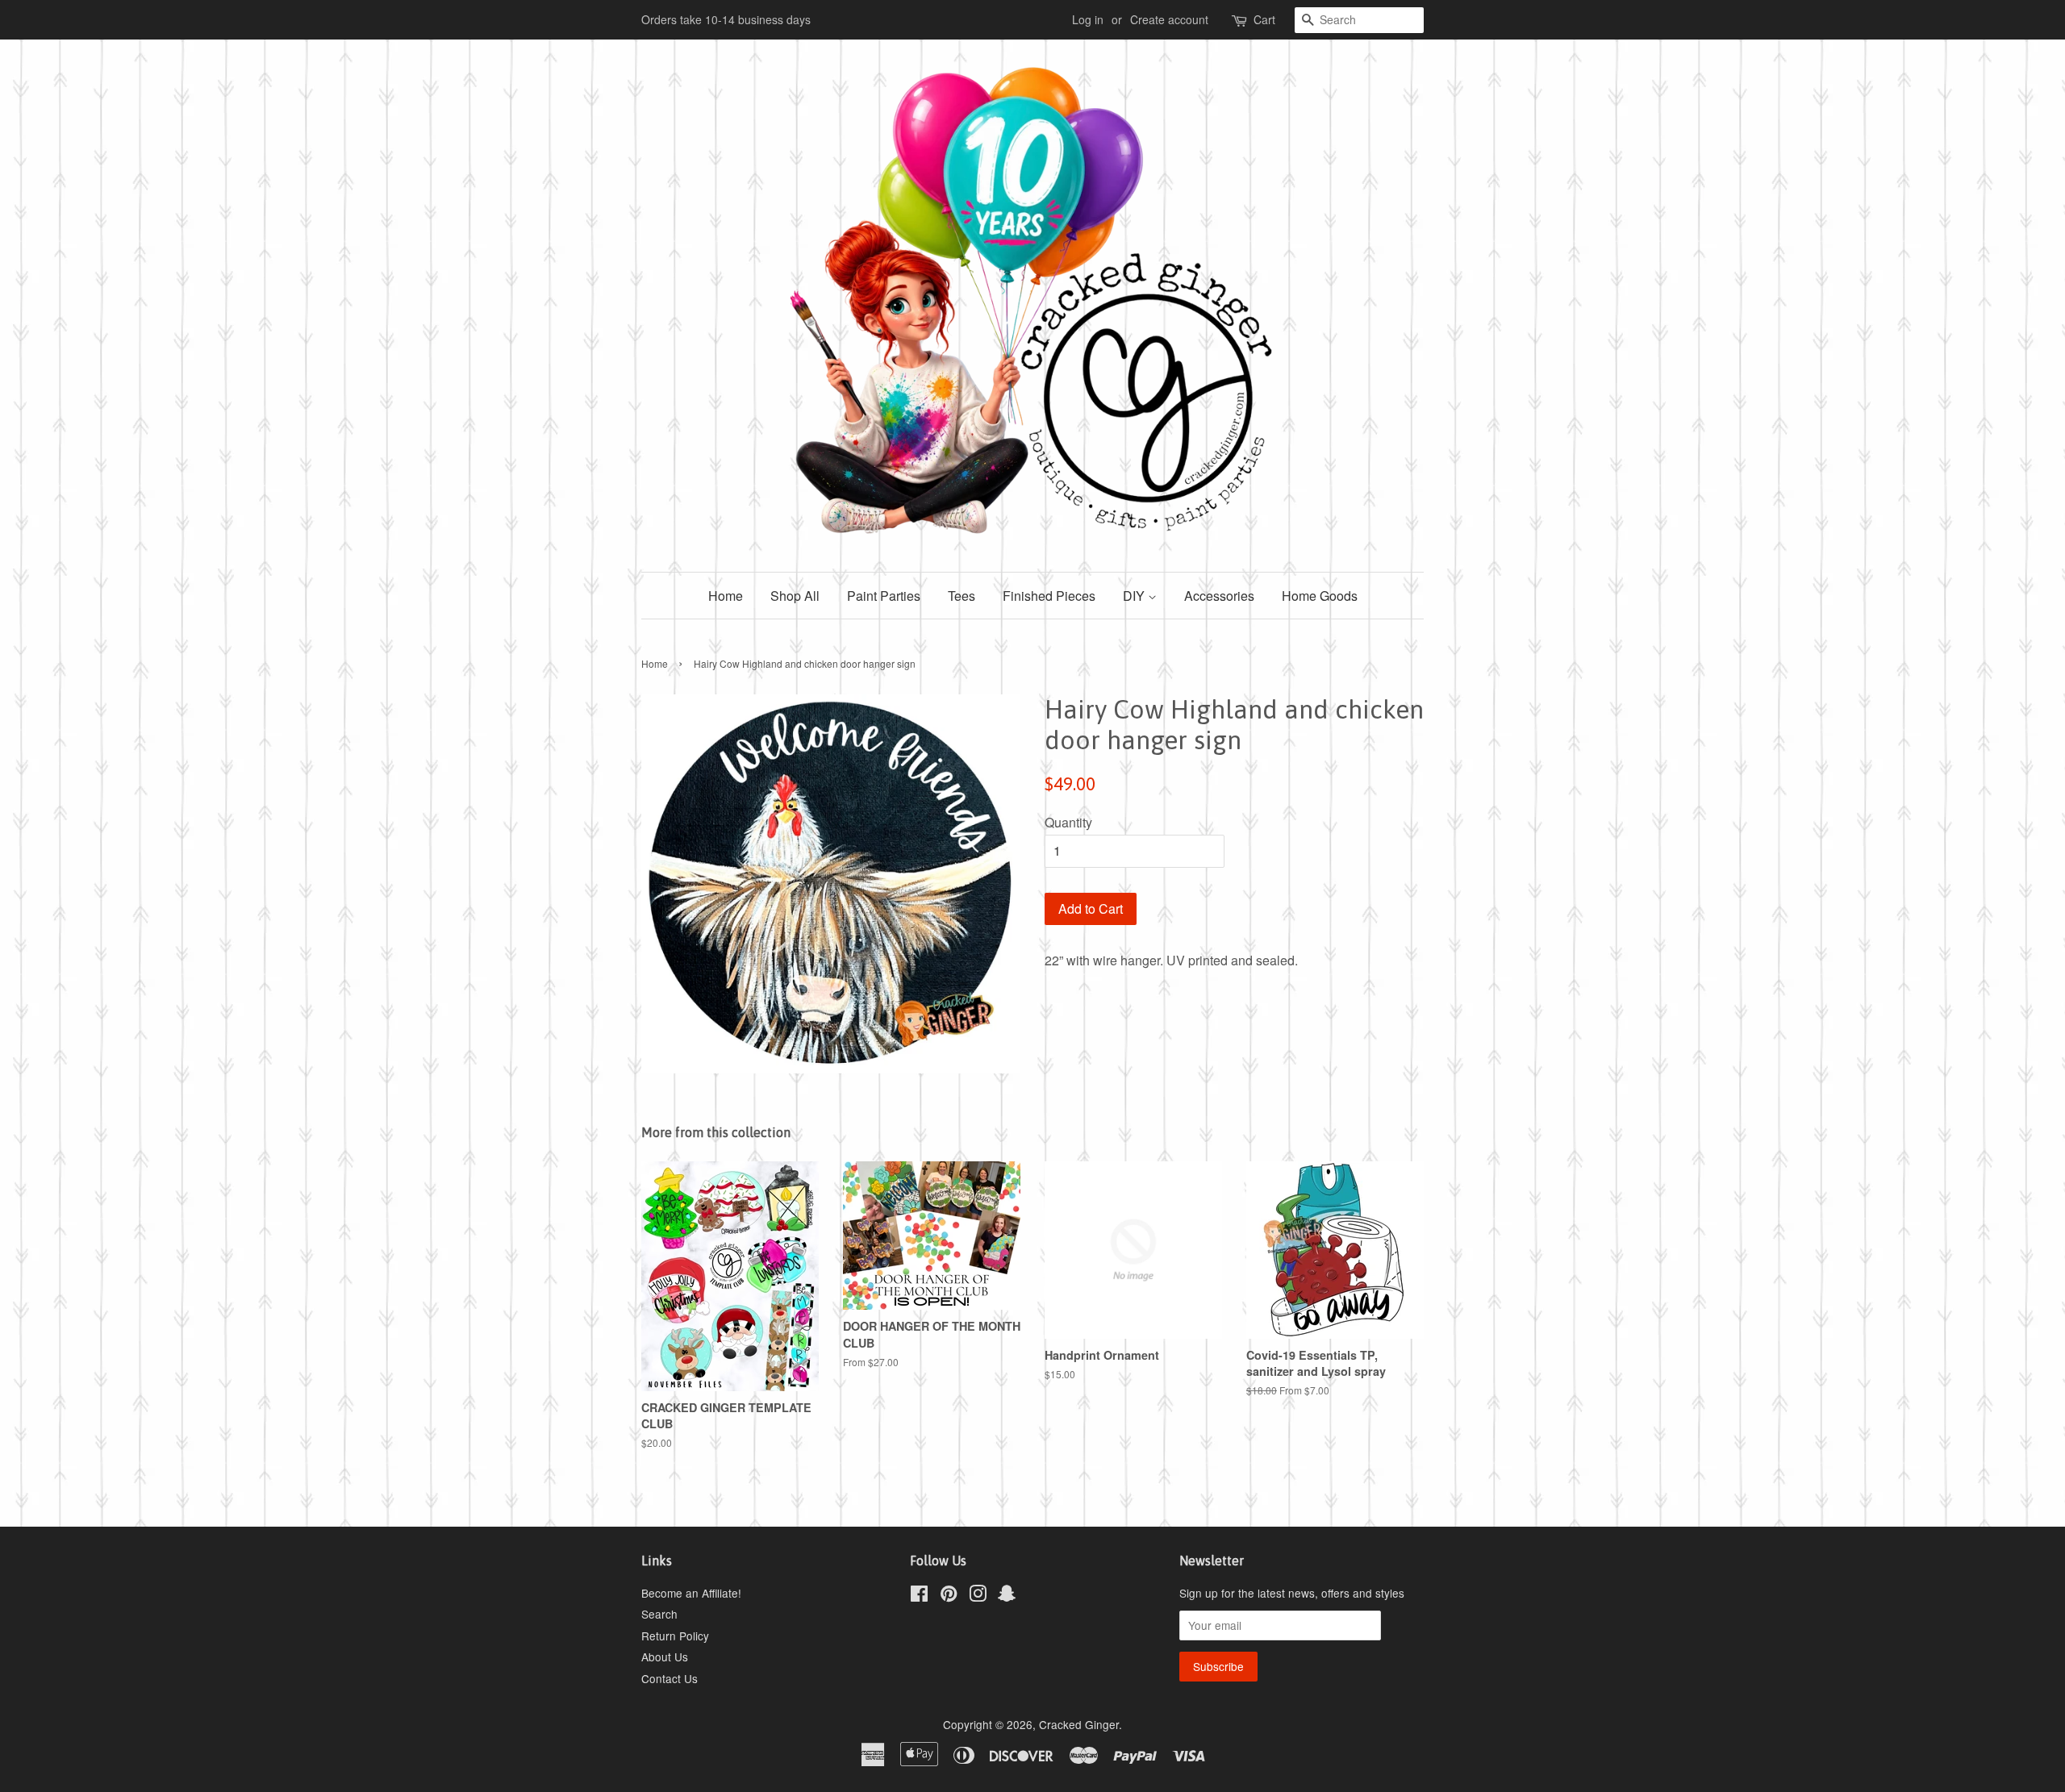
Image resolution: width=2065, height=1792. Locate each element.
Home (726, 596)
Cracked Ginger (1079, 1724)
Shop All (795, 596)
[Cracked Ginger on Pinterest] (949, 1596)
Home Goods (1320, 596)
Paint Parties (884, 596)
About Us (665, 1657)
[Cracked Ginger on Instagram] (978, 1596)
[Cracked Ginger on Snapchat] (1007, 1596)
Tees (962, 596)
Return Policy (675, 1636)
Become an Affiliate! (691, 1593)
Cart (1264, 19)
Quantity (1068, 822)
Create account (1169, 19)
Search (659, 1614)
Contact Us (670, 1678)
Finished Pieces (1049, 596)
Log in (1088, 19)
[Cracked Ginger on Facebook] (919, 1596)
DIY (1135, 596)
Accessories (1219, 596)
